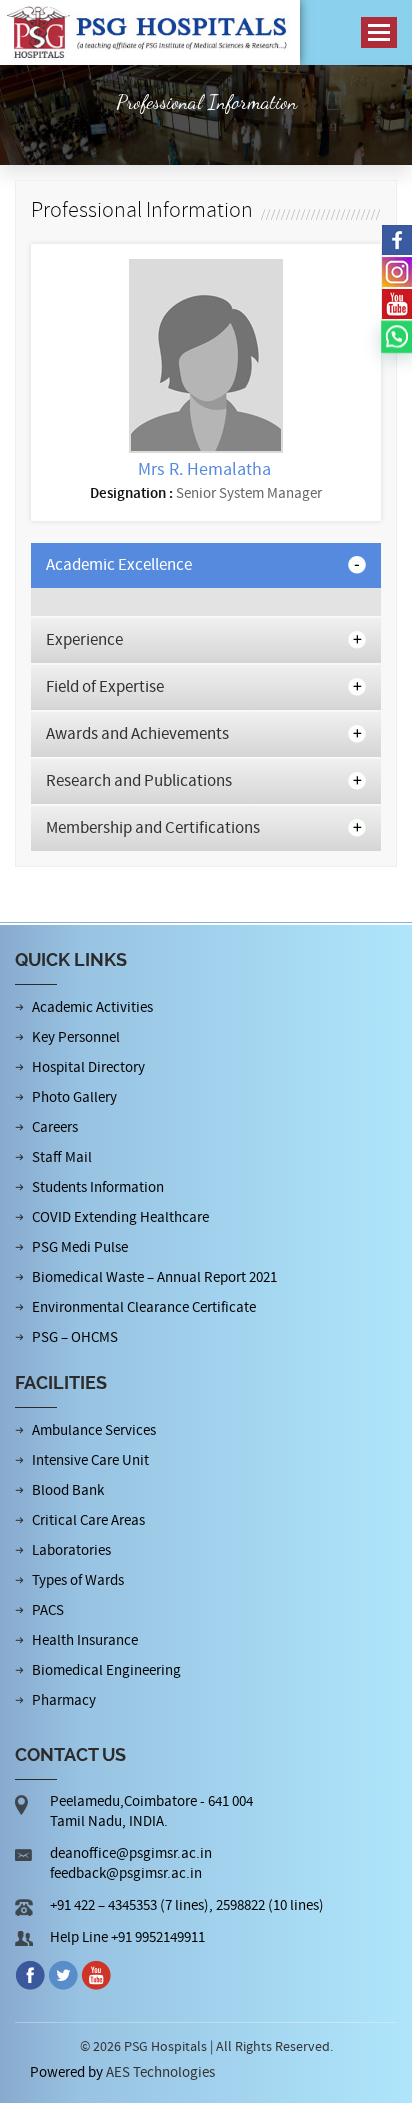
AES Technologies (160, 2072)
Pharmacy (64, 1700)
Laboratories (71, 1550)
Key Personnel (76, 1037)
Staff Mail (62, 1157)
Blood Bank (68, 1490)
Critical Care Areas (88, 1520)
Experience (84, 640)
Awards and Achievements (137, 734)
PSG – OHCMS (75, 1337)
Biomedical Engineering (106, 1670)
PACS (48, 1610)
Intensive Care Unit (90, 1460)
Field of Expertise (105, 687)
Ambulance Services (94, 1430)
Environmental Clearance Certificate (144, 1307)
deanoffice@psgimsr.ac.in (131, 1853)
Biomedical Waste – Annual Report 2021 (154, 1277)
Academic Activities (92, 1007)
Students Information (98, 1187)
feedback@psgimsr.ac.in (126, 1873)
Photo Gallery (74, 1097)
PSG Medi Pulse (80, 1247)
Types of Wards (78, 1580)
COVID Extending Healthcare (120, 1217)
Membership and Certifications (153, 828)
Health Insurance (85, 1640)
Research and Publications (139, 781)
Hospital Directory (88, 1067)
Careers (55, 1127)
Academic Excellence (119, 565)
